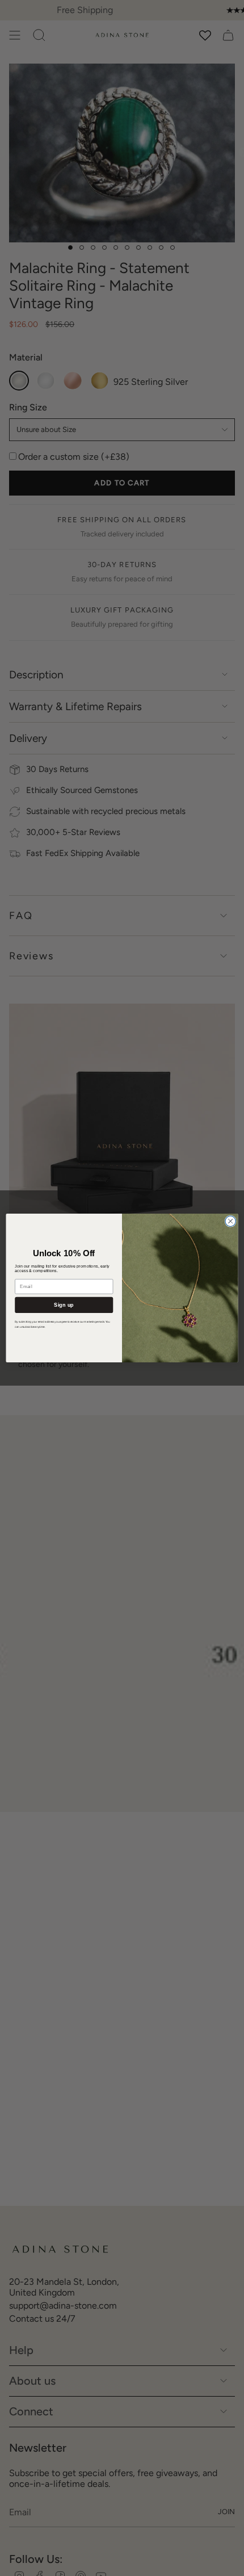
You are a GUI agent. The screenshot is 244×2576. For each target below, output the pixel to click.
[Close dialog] (230, 1221)
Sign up (64, 1304)
